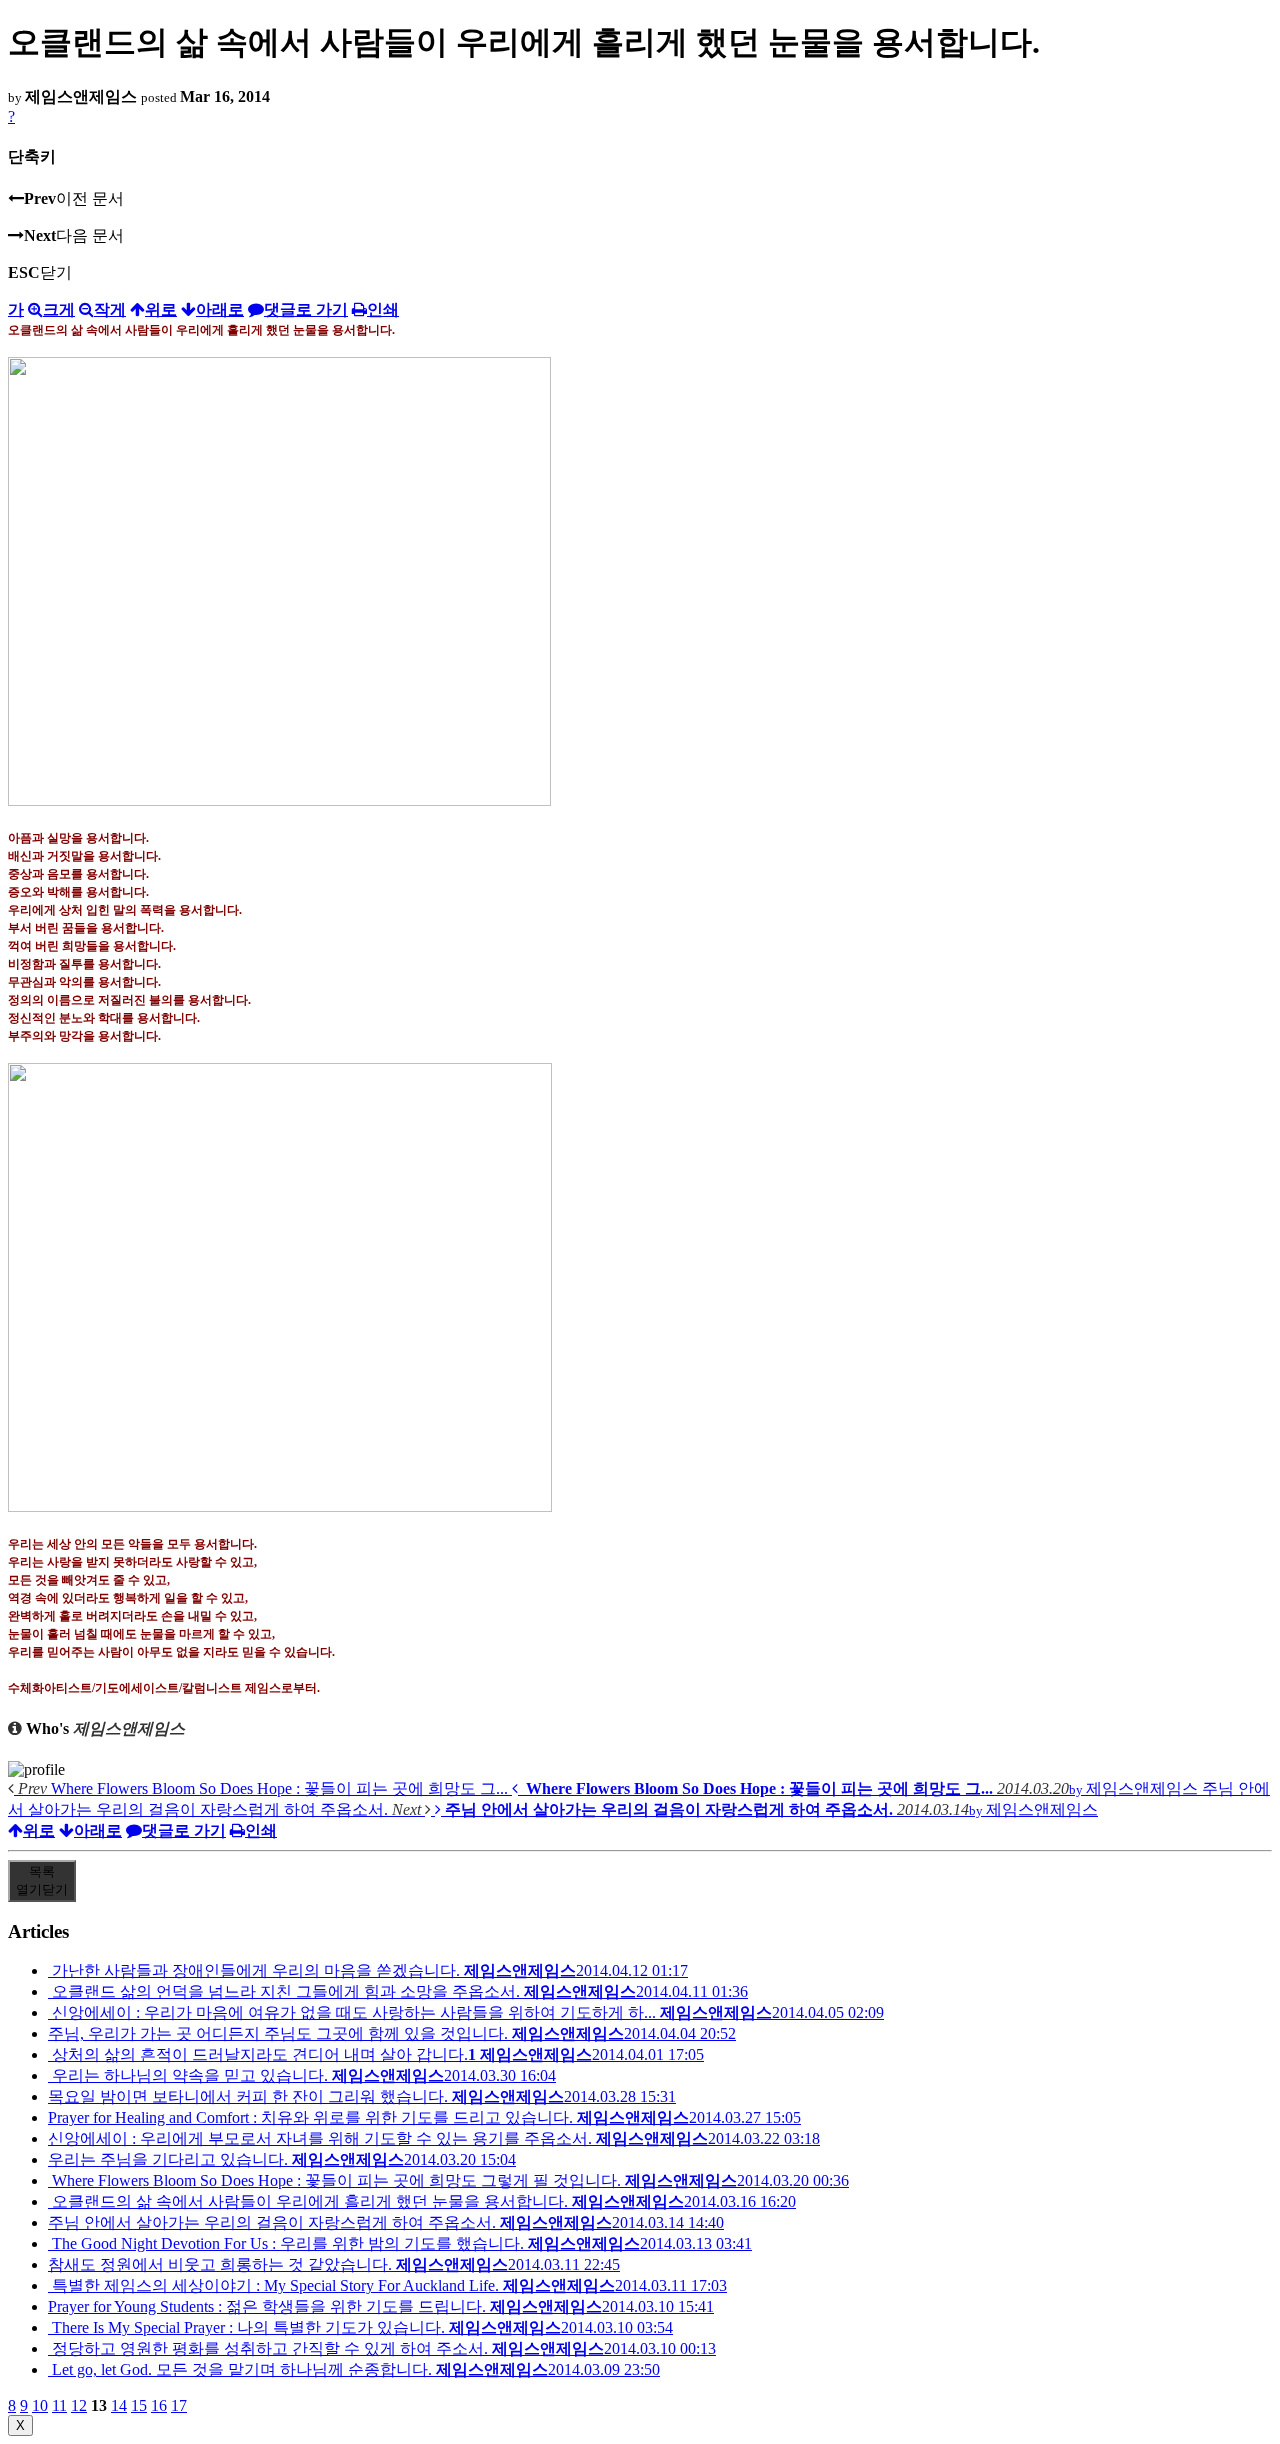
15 (139, 2405)
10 (40, 2405)
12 (79, 2405)
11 (59, 2405)
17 (179, 2405)
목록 (42, 1880)
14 (119, 2405)
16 (159, 2405)
